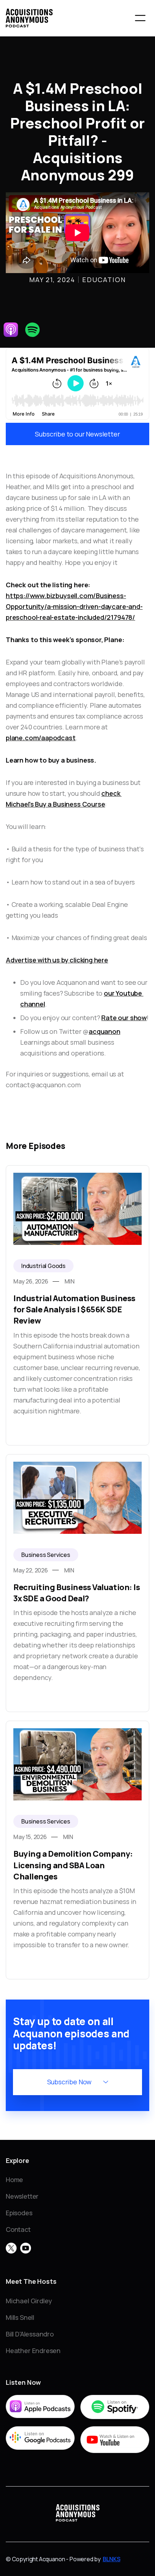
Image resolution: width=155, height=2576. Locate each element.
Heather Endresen (33, 2351)
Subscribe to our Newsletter (77, 434)
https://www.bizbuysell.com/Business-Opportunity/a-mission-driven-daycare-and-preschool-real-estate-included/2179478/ (74, 606)
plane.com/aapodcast (41, 738)
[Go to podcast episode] (77, 1305)
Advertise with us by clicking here (57, 960)
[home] (29, 18)
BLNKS (112, 2559)
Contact (18, 2229)
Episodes (19, 2213)
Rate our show (124, 1018)
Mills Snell (20, 2317)
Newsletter (22, 2196)
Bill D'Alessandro (30, 2334)
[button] (140, 18)
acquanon (105, 1031)
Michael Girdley (29, 2301)
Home (14, 2180)
